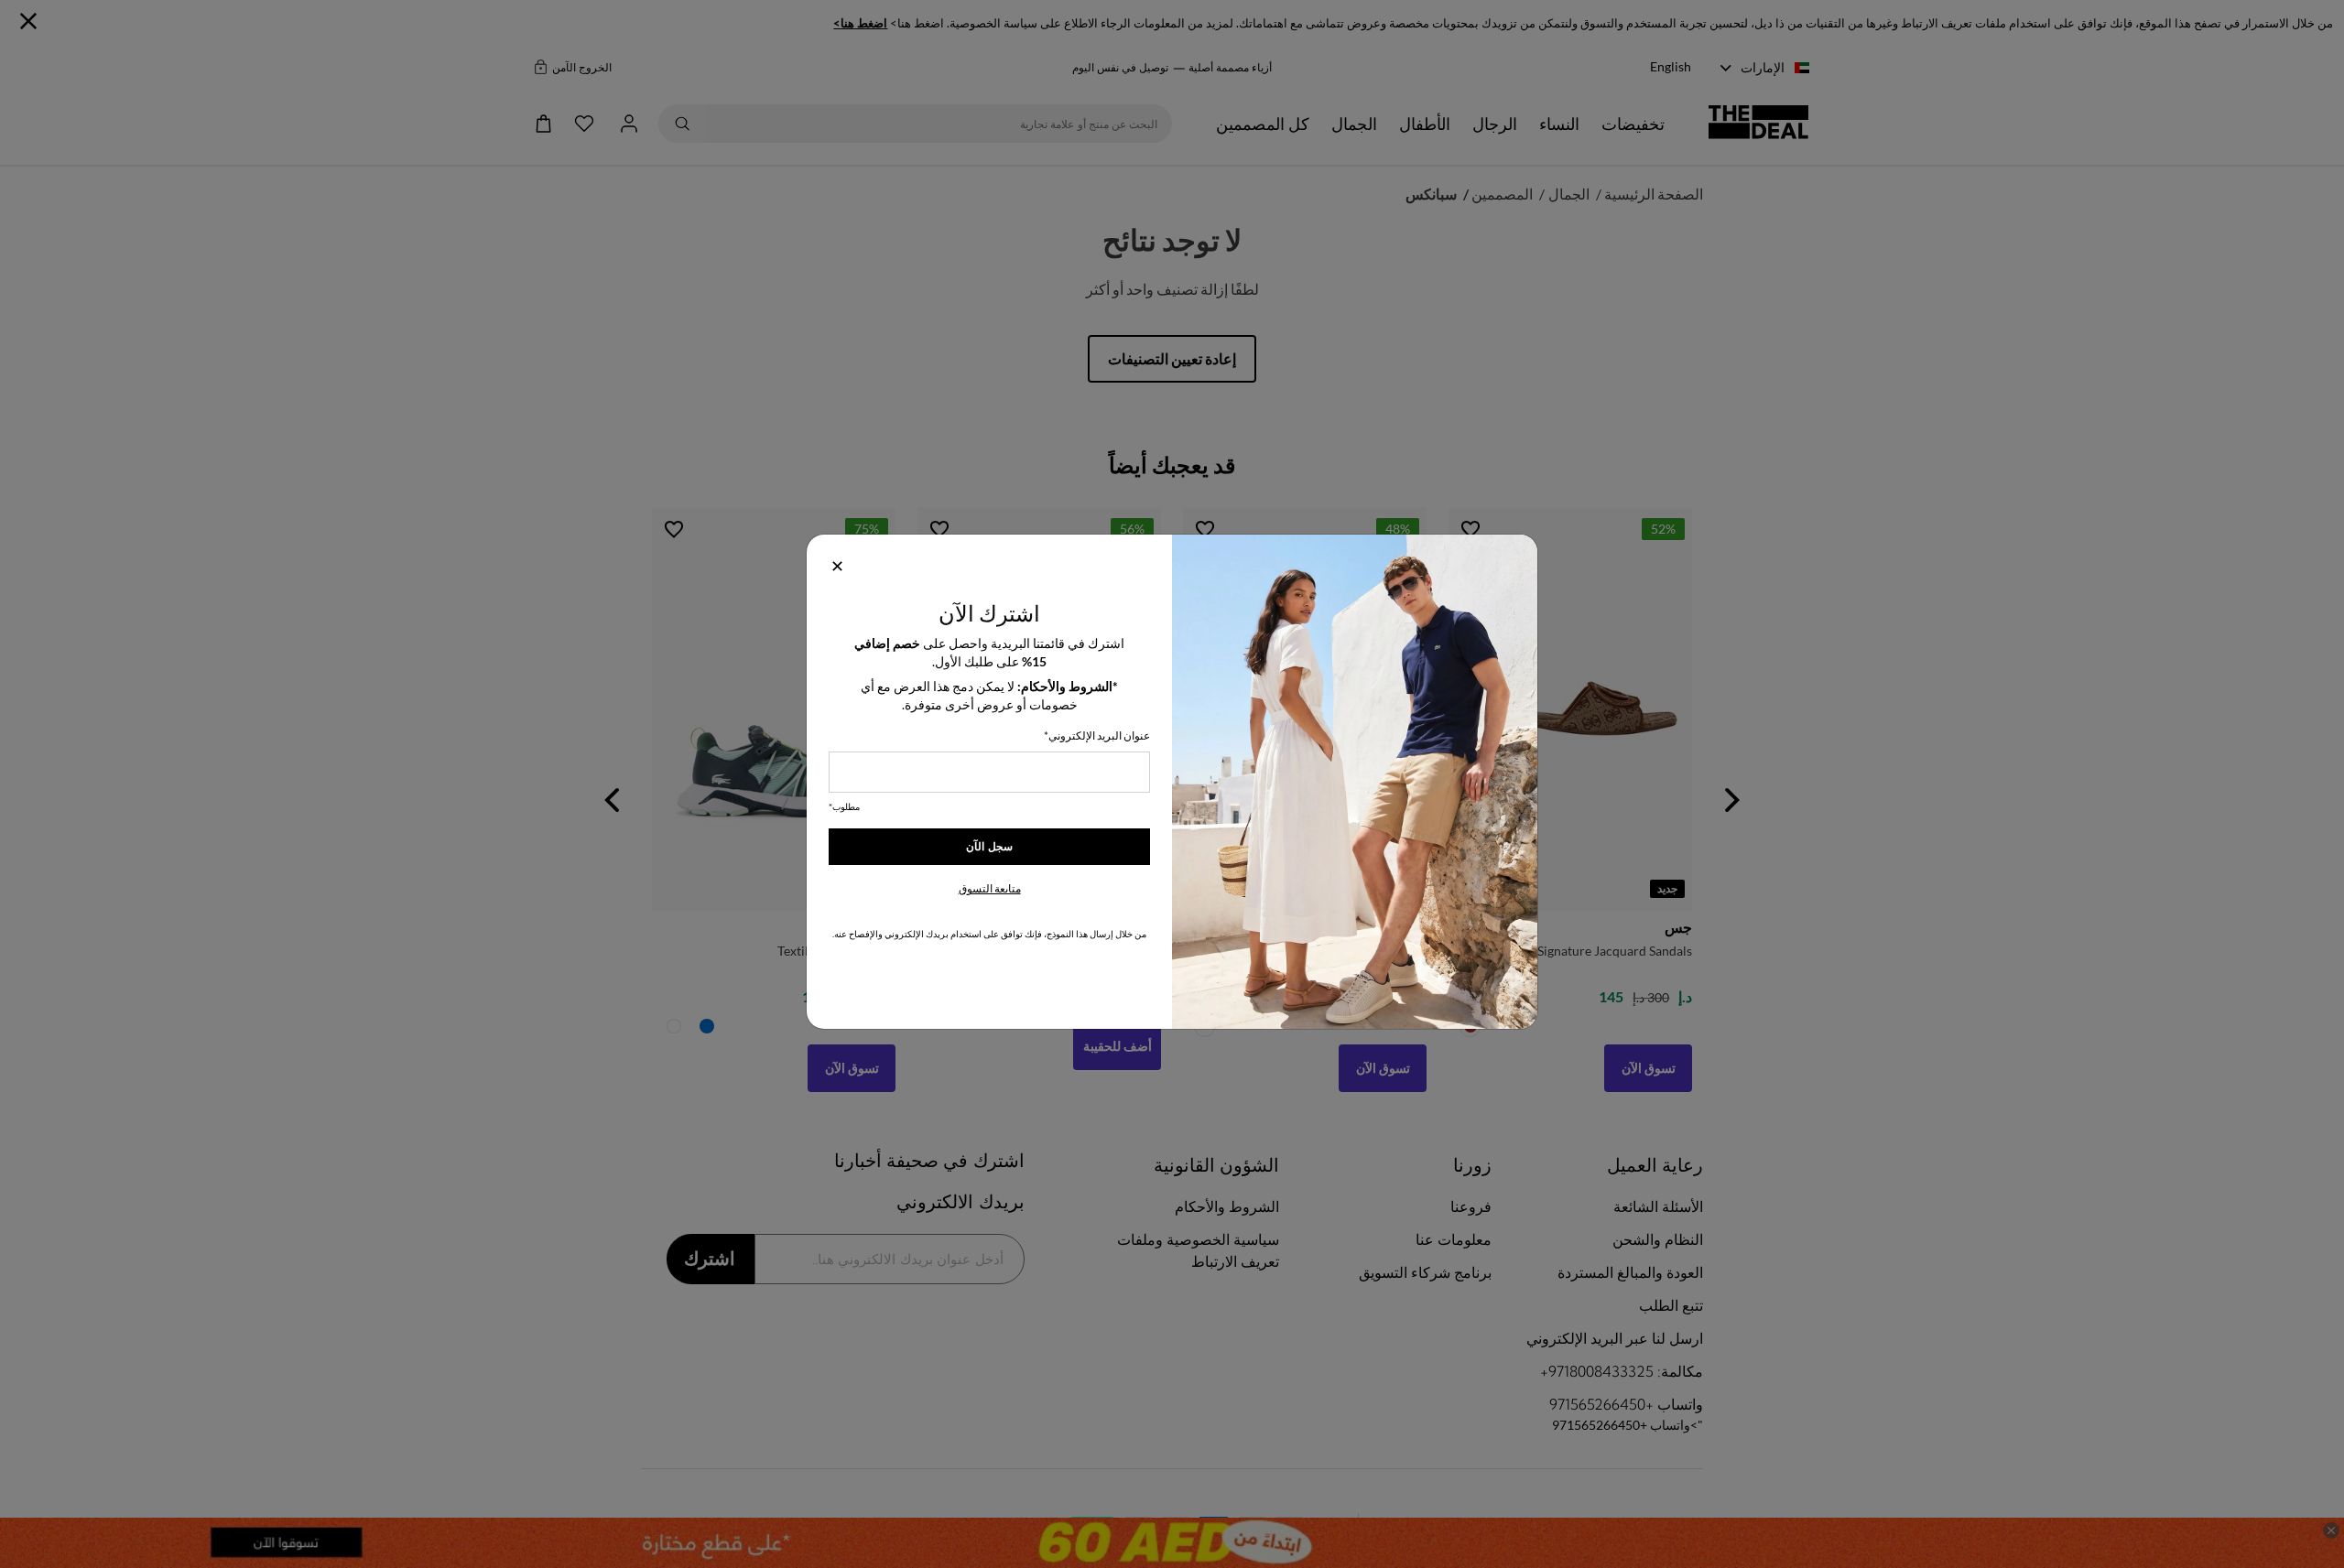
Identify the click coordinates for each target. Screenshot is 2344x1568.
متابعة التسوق (990, 888)
